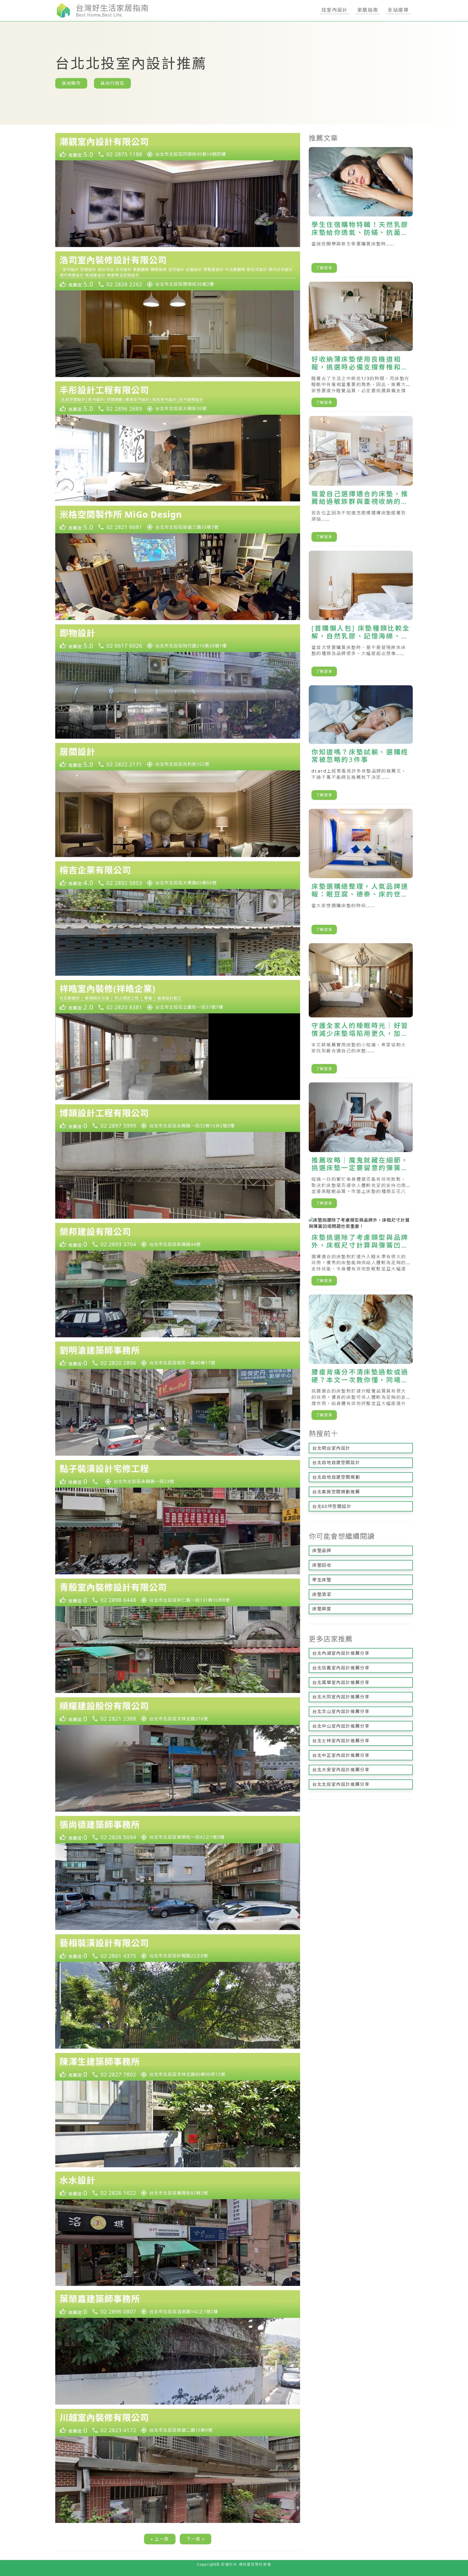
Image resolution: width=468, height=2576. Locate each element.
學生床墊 (322, 1580)
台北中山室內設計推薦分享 (341, 1726)
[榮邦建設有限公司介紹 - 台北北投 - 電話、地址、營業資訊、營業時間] (178, 1237)
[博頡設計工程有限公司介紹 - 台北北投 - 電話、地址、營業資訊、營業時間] (178, 1118)
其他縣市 (71, 83)
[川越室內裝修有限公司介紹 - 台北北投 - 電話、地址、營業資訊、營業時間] (178, 2423)
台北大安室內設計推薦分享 (341, 1770)
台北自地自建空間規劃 (336, 1477)
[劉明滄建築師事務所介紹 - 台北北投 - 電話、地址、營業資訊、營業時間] (178, 1355)
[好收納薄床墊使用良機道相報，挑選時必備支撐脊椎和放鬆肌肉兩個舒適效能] (361, 347)
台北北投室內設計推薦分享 (341, 1784)
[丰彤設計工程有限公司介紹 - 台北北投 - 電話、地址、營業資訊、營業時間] (178, 398)
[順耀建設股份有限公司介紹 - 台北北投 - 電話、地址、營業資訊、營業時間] (178, 1711)
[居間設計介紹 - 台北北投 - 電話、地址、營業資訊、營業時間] (178, 757)
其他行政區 (112, 83)
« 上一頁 (160, 2539)
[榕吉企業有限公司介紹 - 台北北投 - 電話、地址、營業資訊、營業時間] (178, 875)
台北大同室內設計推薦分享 (341, 1697)
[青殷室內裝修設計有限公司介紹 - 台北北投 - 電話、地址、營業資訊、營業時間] (178, 1592)
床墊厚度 (322, 1609)
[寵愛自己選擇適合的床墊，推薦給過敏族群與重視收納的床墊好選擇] (361, 481)
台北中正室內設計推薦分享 (341, 1755)
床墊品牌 (322, 1550)
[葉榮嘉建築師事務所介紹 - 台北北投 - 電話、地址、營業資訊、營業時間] (178, 2304)
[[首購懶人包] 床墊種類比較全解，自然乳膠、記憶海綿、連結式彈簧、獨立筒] (361, 616)
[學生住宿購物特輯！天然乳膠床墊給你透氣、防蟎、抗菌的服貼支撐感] (361, 212)
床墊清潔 (322, 1594)
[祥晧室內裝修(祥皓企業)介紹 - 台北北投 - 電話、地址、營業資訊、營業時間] (178, 997)
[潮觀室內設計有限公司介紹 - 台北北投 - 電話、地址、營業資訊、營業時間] (178, 147)
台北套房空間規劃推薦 (336, 1492)
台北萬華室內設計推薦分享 (341, 1682)
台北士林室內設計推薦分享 (341, 1741)
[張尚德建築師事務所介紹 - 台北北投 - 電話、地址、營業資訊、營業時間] (178, 1830)
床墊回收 (322, 1565)
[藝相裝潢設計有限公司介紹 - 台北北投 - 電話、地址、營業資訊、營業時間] (178, 1948)
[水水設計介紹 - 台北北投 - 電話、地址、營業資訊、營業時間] (178, 2185)
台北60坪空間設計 (332, 1506)
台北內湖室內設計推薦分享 (341, 1653)
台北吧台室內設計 (331, 1448)
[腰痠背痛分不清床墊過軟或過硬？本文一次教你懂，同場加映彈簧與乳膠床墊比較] (361, 1360)
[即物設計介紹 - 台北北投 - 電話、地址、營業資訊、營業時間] (178, 638)
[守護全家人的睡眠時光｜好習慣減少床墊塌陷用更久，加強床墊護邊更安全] (361, 1011)
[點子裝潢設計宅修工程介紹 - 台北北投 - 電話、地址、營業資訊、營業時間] (178, 1474)
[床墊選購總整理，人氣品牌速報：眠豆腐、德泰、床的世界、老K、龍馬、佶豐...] (361, 874)
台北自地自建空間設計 (336, 1462)
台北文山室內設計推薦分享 (341, 1711)
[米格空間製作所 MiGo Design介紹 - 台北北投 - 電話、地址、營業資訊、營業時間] (178, 520)
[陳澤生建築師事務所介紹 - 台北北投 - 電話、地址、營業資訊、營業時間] (178, 2067)
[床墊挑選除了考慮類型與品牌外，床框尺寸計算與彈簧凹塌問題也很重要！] (361, 1254)
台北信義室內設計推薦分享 (341, 1668)
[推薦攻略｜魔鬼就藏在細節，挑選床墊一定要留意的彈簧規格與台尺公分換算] (361, 1148)
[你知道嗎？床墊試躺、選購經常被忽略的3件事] (361, 745)
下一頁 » (196, 2539)
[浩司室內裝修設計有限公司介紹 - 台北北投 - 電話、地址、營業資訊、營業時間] (178, 271)
